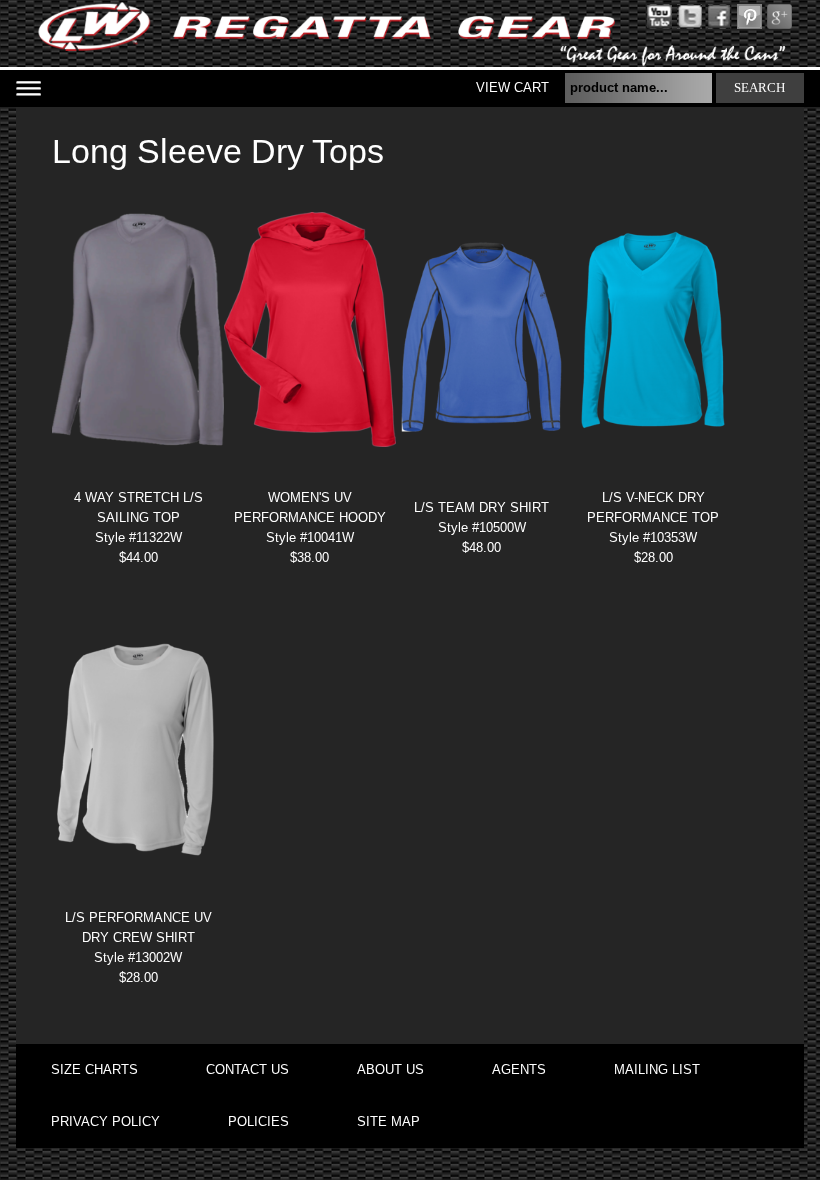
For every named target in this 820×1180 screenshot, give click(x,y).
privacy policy (105, 1121)
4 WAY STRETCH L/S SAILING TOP (138, 507)
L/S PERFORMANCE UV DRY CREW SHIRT (138, 927)
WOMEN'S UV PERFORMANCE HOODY (310, 507)
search (759, 87)
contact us (247, 1069)
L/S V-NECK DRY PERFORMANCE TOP (653, 507)
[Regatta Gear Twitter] (689, 15)
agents (519, 1069)
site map (388, 1121)
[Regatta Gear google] (749, 15)
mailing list (657, 1069)
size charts (94, 1069)
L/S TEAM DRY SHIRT (481, 507)
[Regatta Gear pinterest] (779, 15)
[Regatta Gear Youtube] (659, 15)
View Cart (512, 87)
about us (390, 1069)
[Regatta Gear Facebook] (719, 15)
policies (258, 1121)
